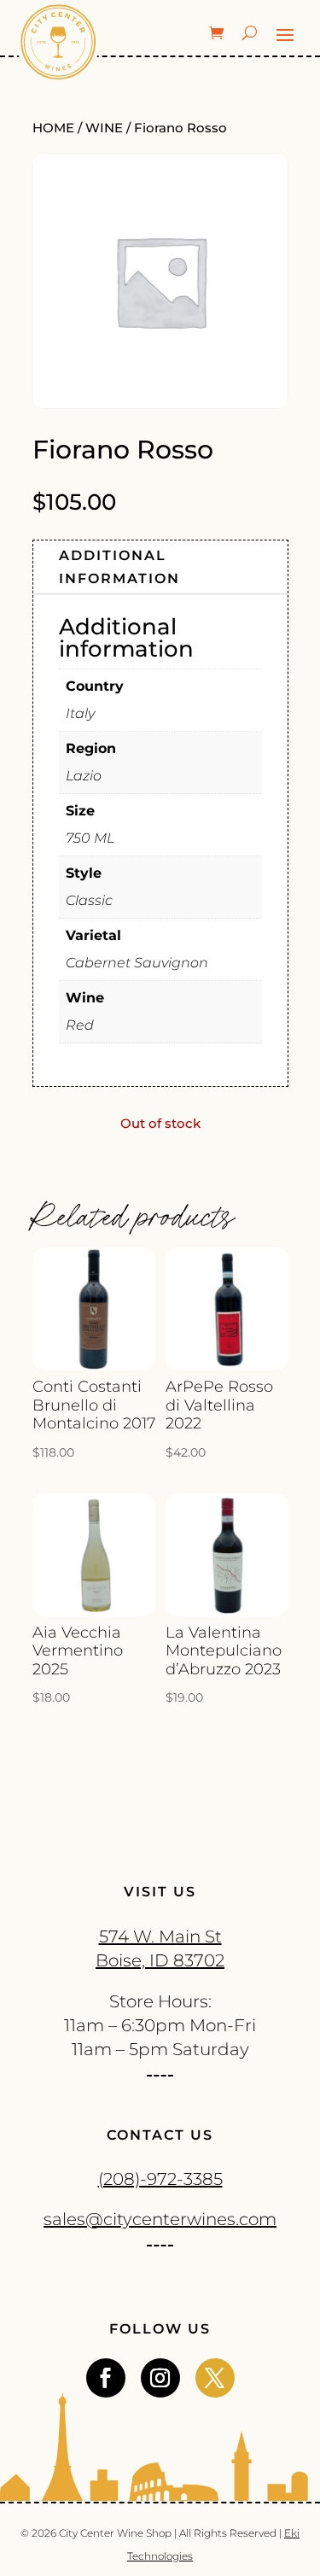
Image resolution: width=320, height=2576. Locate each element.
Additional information (119, 567)
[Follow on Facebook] (106, 2378)
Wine (104, 128)
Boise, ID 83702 (160, 1960)
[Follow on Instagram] (160, 2378)
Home (53, 128)
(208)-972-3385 (160, 2179)
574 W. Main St (160, 1936)
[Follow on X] (215, 2378)
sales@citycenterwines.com (160, 2219)
